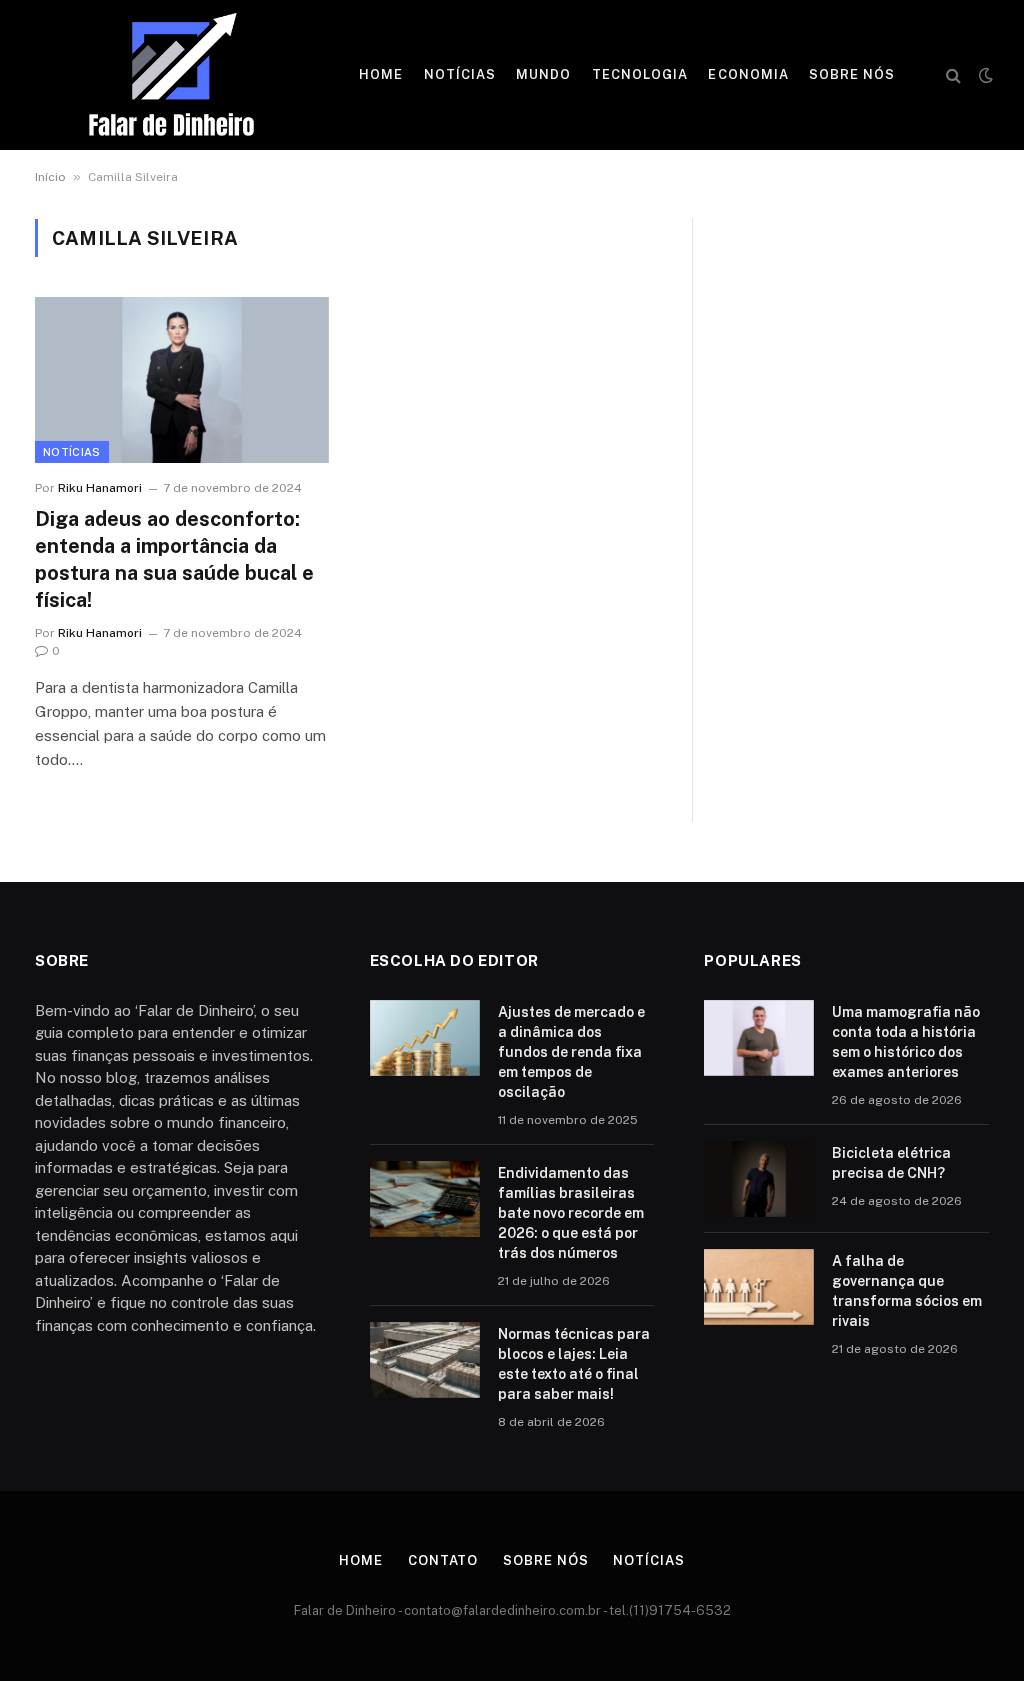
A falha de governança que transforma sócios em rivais (907, 1291)
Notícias (460, 74)
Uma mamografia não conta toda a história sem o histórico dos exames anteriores (906, 1042)
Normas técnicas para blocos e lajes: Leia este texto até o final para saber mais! (574, 1364)
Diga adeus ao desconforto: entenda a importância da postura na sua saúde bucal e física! (174, 560)
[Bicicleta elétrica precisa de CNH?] (759, 1179)
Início (50, 177)
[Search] (953, 75)
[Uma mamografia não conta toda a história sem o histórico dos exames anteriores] (759, 1038)
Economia (748, 74)
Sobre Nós (852, 74)
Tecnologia (640, 74)
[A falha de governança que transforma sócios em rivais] (759, 1287)
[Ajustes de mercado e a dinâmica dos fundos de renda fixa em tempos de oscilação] (425, 1038)
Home (381, 74)
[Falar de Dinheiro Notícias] (171, 75)
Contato (443, 1560)
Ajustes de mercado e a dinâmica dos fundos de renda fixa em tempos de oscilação (571, 1052)
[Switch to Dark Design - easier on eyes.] (984, 75)
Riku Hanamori (100, 488)
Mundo (543, 74)
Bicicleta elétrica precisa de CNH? (891, 1163)
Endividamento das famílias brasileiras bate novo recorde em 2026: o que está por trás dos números (571, 1213)
